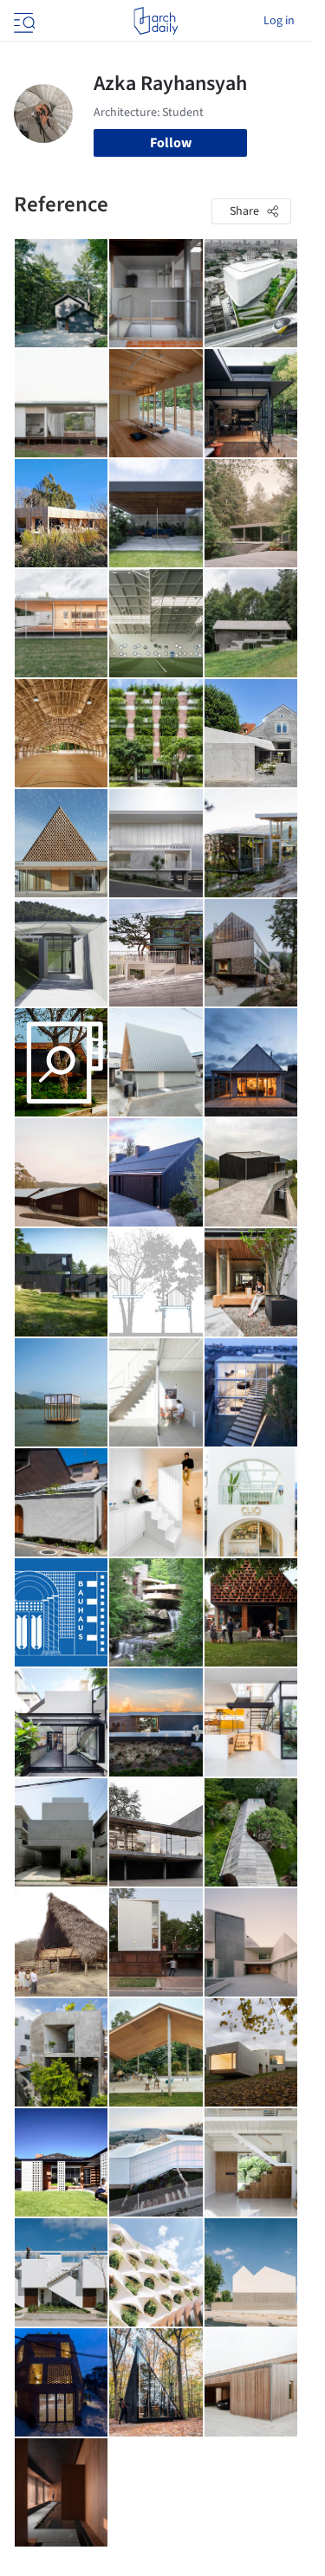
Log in (279, 21)
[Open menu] (23, 21)
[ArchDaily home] (156, 21)
